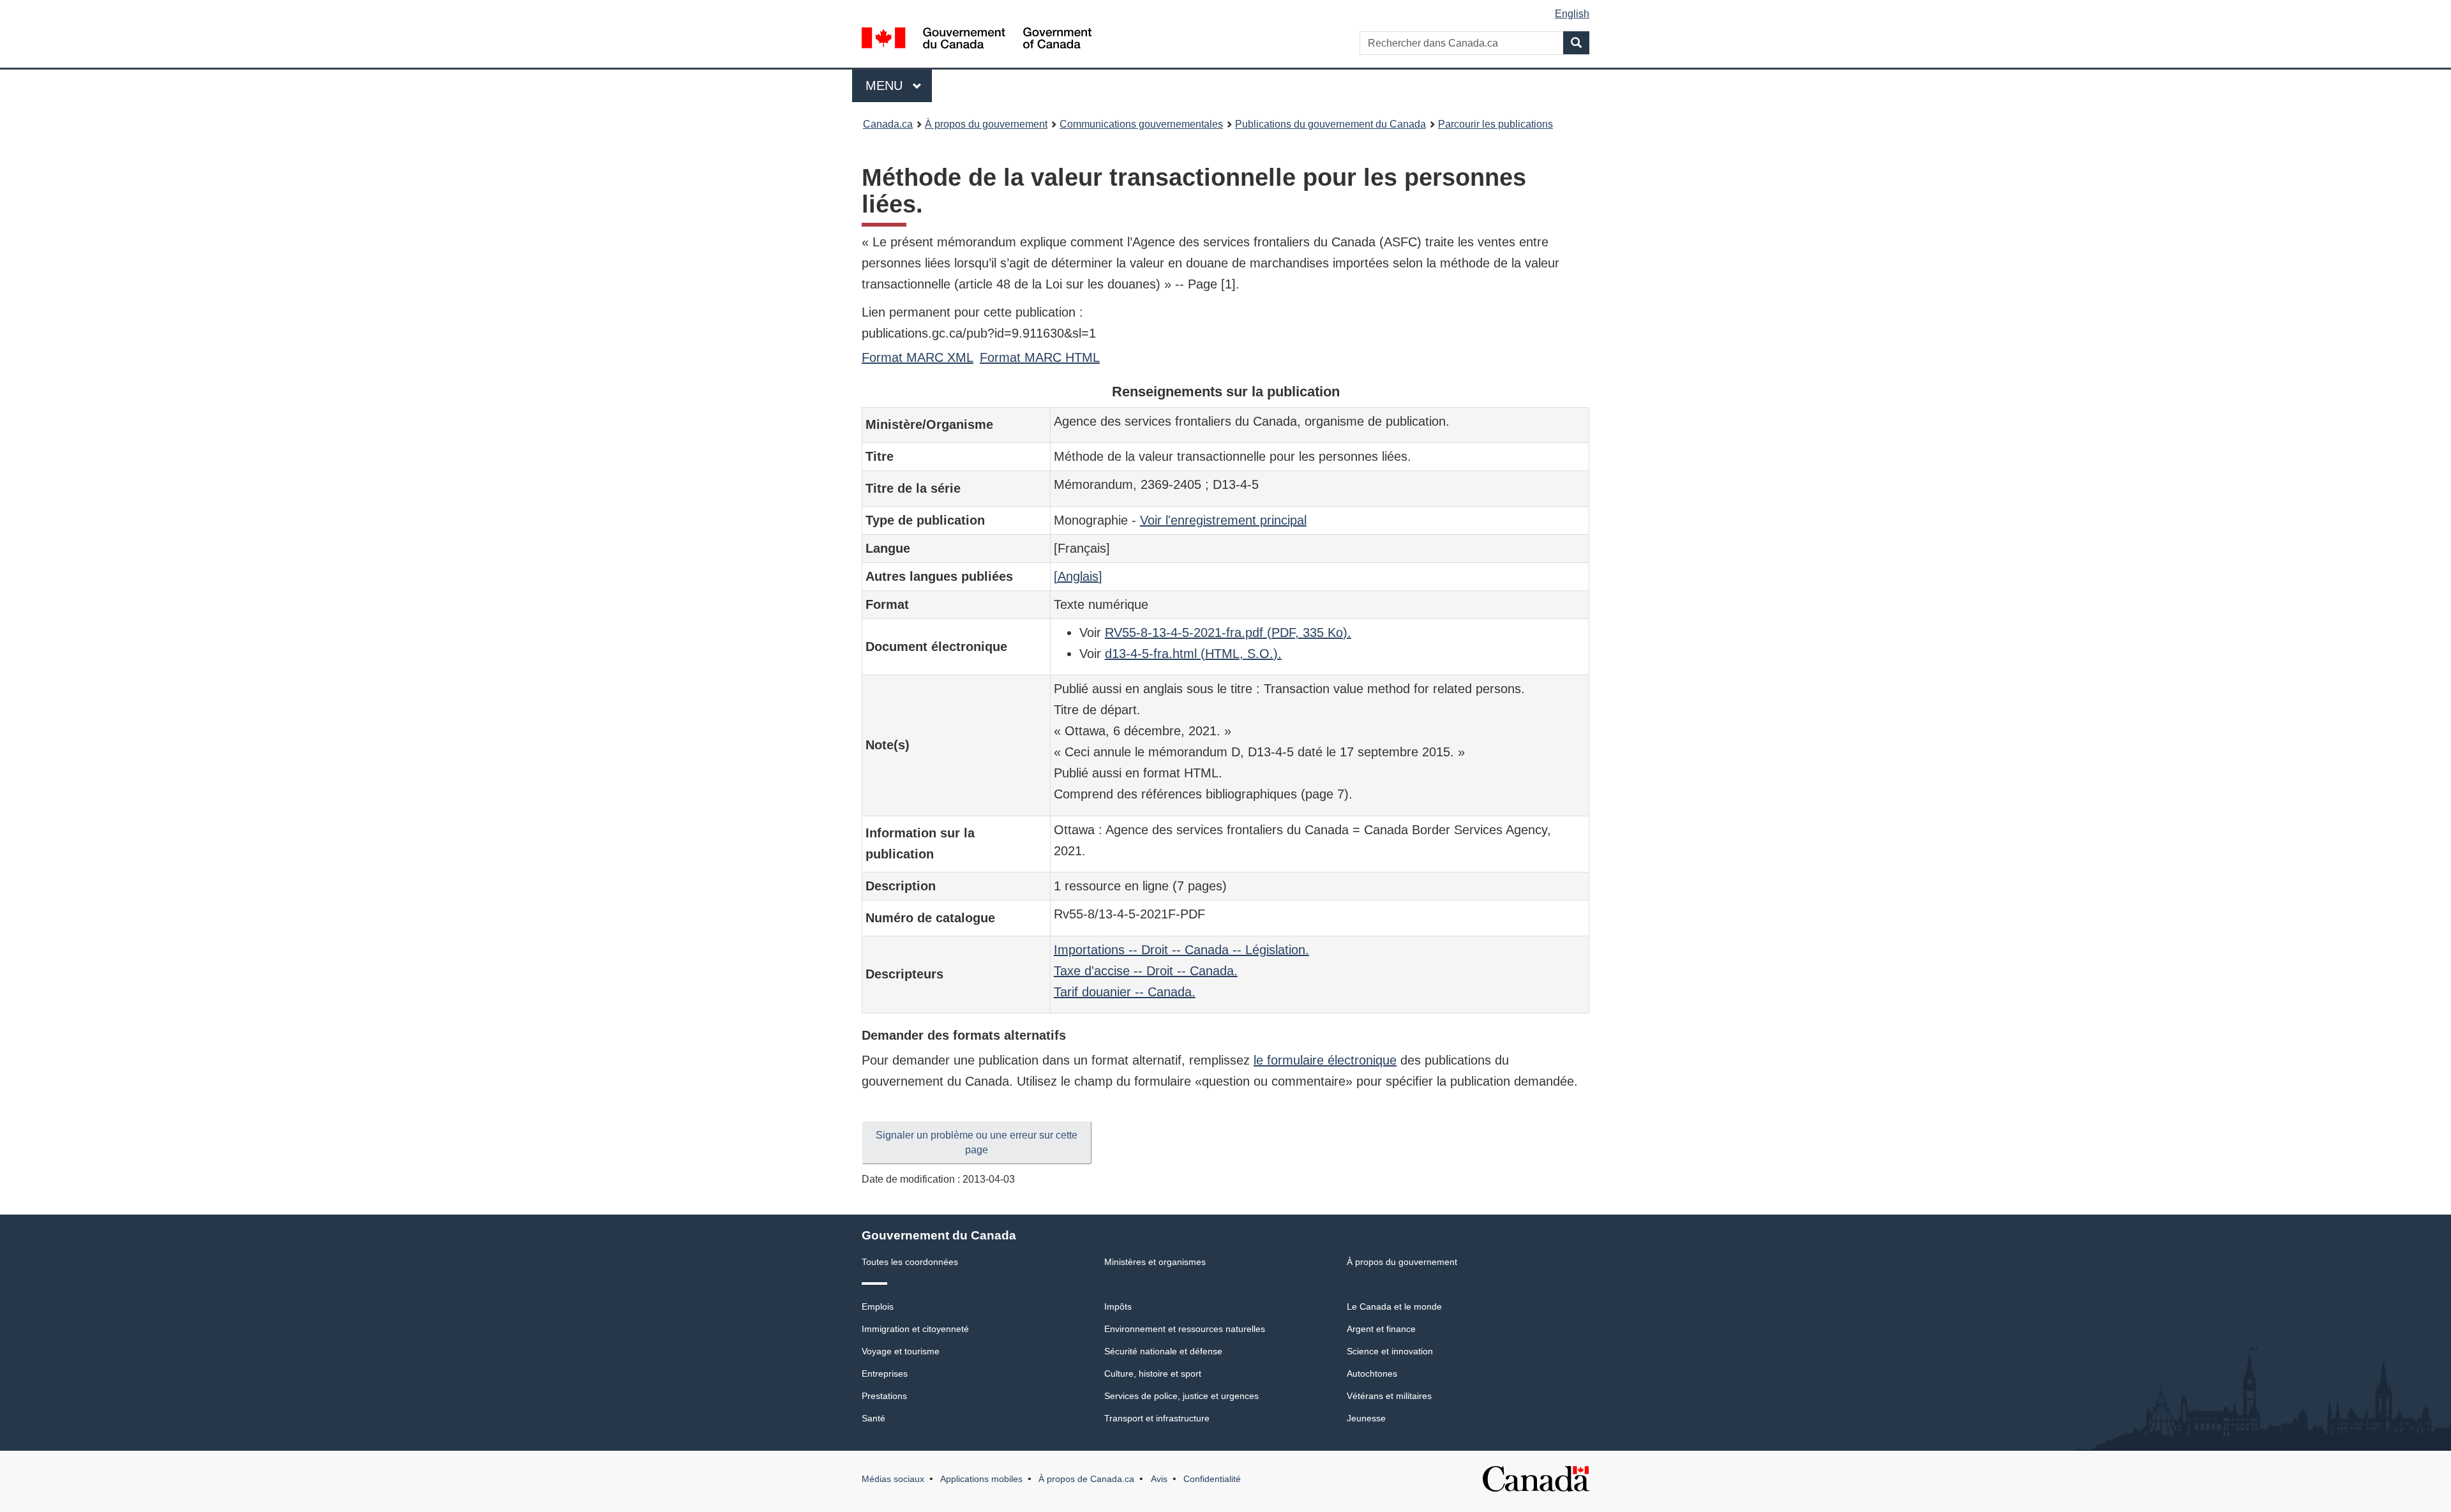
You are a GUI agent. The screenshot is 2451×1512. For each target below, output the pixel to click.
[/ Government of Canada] (977, 40)
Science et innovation (1390, 1351)
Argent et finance (1381, 1329)
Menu (899, 86)
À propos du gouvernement (986, 124)
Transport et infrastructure (1157, 1418)
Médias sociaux (893, 1479)
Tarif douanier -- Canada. (1125, 992)
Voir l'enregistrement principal (1223, 520)
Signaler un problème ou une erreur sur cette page (977, 1142)
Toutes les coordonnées (910, 1262)
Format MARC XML (918, 357)
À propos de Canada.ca (1086, 1479)
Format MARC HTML (1040, 357)
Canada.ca (888, 124)
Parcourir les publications (1495, 124)
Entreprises (885, 1374)
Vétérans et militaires (1389, 1396)
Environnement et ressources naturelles (1185, 1329)
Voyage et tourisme (901, 1351)
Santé (873, 1418)
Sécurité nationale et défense (1163, 1351)
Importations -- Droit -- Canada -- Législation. (1181, 950)
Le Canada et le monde (1394, 1306)
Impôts (1118, 1306)
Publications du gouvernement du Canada (1330, 124)
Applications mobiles (981, 1479)
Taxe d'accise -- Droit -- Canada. (1146, 971)
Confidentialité (1212, 1479)
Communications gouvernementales (1141, 124)
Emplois (878, 1306)
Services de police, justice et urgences (1181, 1396)
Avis (1159, 1479)
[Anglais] (1078, 576)
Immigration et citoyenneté (915, 1329)
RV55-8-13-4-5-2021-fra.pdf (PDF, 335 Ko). (1228, 632)
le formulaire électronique (1325, 1060)
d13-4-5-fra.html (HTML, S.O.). (1193, 654)
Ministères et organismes (1155, 1262)
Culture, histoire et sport (1153, 1374)
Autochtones (1372, 1374)
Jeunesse (1366, 1418)
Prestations (884, 1396)
